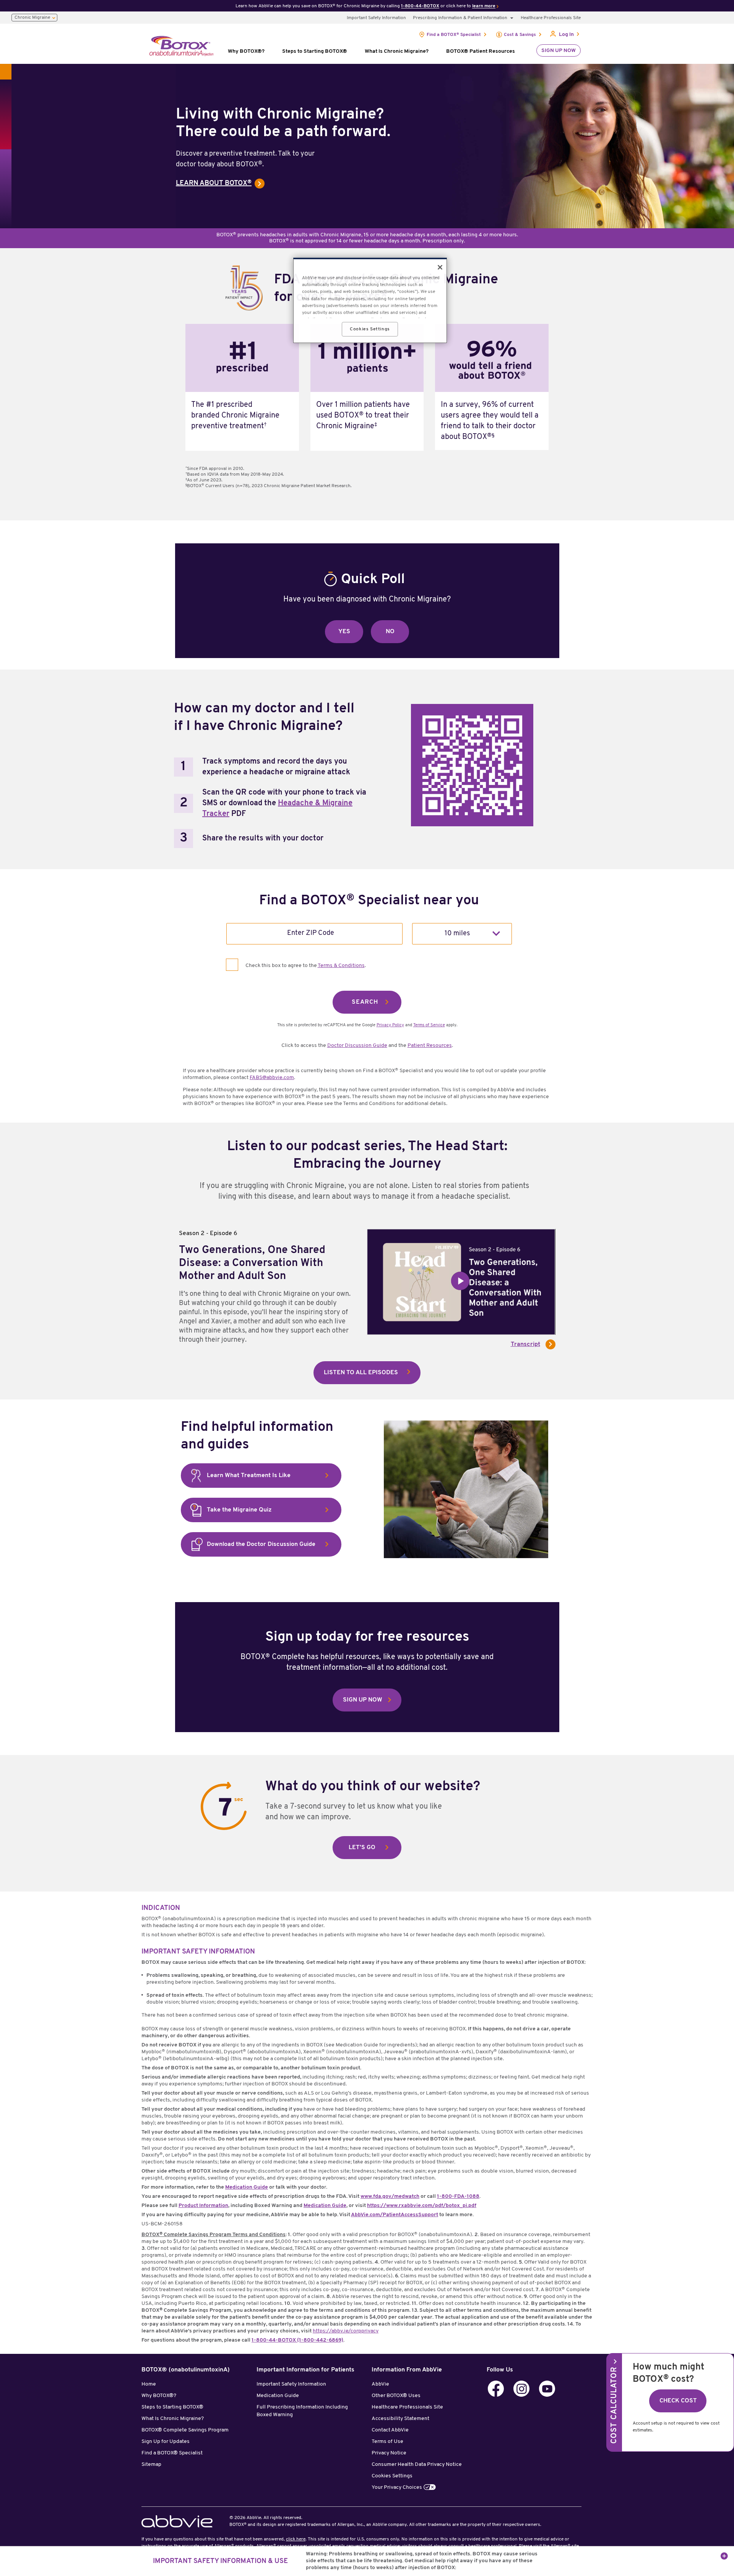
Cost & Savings (520, 35)
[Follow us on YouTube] (547, 2389)
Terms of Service (429, 1025)
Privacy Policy (390, 1025)
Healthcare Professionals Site (407, 2407)
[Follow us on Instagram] (521, 2389)
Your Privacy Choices (397, 2487)
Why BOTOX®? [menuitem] (246, 51)
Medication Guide (278, 2396)
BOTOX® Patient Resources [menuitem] (481, 51)
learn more (484, 6)
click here (296, 2539)
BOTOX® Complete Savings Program (185, 2430)
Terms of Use (387, 2442)
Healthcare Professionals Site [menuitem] (551, 18)
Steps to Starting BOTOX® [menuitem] (315, 51)
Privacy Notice (389, 2453)
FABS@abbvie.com (272, 1078)
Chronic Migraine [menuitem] (32, 18)
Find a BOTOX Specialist (454, 35)
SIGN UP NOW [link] (363, 1700)
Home (149, 2384)
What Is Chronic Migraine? (173, 2419)
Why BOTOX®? (159, 2396)
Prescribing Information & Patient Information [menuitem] (460, 18)
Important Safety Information (291, 2384)
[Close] (440, 267)
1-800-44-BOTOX (420, 6)
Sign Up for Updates (166, 2442)
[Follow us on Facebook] (496, 2389)
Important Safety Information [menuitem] (376, 18)
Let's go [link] (362, 1848)
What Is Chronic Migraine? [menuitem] (397, 51)
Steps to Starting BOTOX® (172, 2407)
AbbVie (380, 2384)
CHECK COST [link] (678, 2401)
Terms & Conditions (341, 966)
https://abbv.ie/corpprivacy (346, 2331)
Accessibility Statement (400, 2419)
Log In (566, 35)
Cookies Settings (392, 2476)
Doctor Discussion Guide (357, 1046)
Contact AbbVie (390, 2430)
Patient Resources (430, 1046)
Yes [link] (344, 632)
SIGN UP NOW (559, 51)
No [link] (390, 632)
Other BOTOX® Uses (396, 2396)
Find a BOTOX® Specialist (172, 2453)
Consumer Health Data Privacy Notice (417, 2465)
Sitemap (151, 2465)
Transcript (525, 1344)
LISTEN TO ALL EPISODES (361, 1373)
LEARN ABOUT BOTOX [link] (214, 184)
